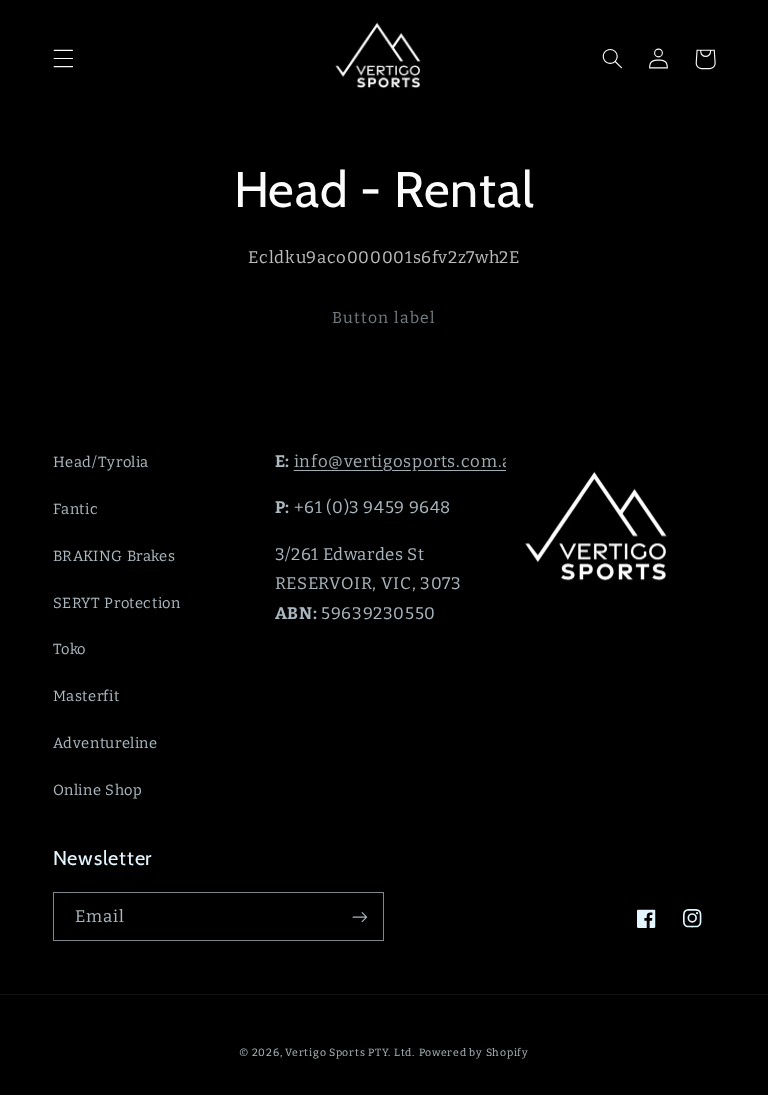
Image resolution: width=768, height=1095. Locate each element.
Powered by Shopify (474, 1052)
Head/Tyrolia (101, 462)
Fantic (76, 509)
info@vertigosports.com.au (408, 461)
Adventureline (105, 743)
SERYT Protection (117, 603)
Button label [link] (384, 317)
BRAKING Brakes (114, 556)
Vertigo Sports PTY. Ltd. (350, 1052)
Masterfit (86, 696)
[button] (63, 59)
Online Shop (98, 790)
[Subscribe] (360, 916)
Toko (70, 649)
